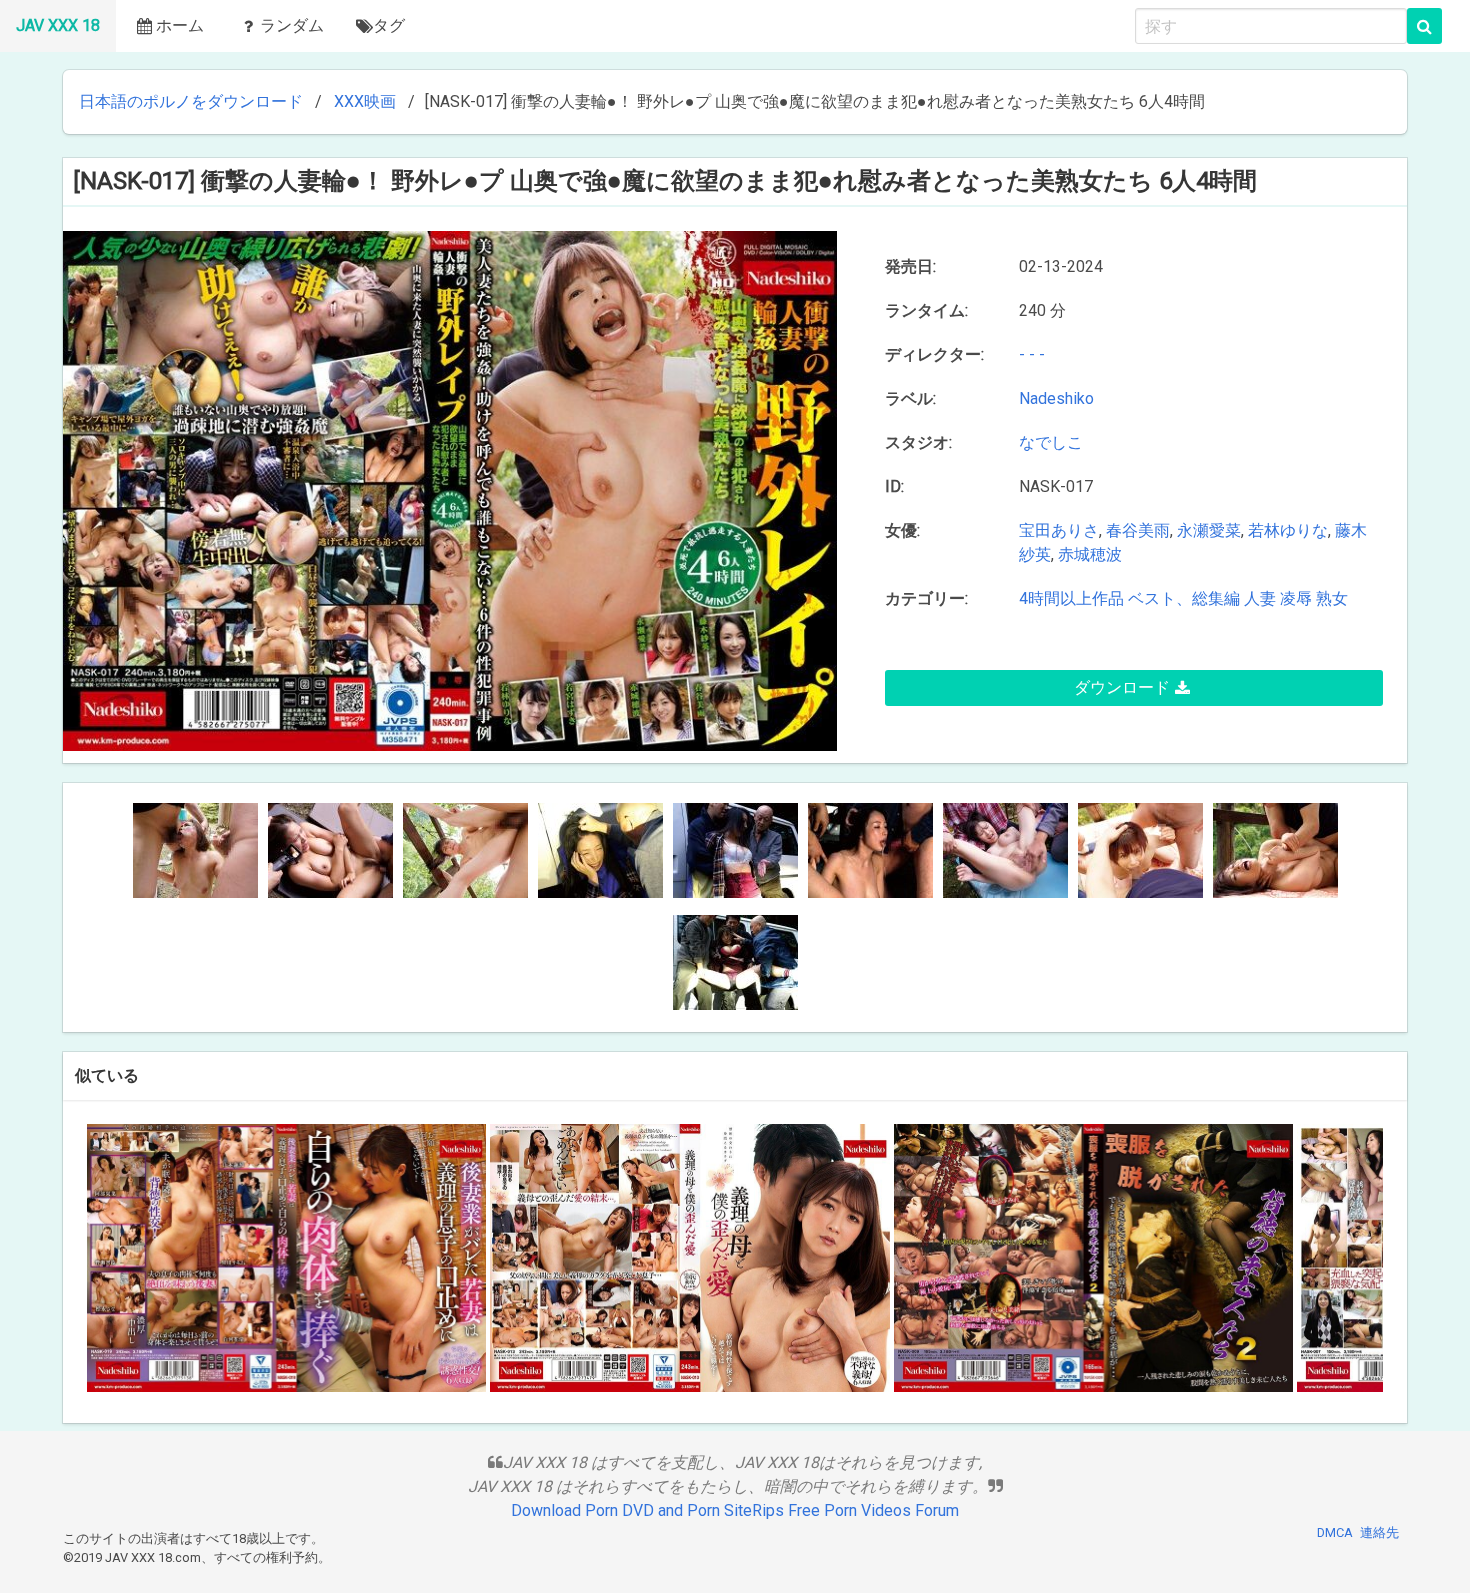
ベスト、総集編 (1184, 598)
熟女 (1332, 598)
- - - (1032, 354)
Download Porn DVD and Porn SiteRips (647, 1510)
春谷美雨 (1138, 530)
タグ (389, 25)
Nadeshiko (1060, 398)
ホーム (180, 25)
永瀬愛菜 (1209, 530)
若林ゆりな (1288, 530)
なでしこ (1055, 442)
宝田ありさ (1059, 530)
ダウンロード (1122, 687)
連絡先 (1379, 1532)
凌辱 (1296, 598)
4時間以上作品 (1071, 598)
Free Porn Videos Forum (873, 1510)
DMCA (1335, 1532)
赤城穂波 (1090, 554)
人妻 (1260, 598)
